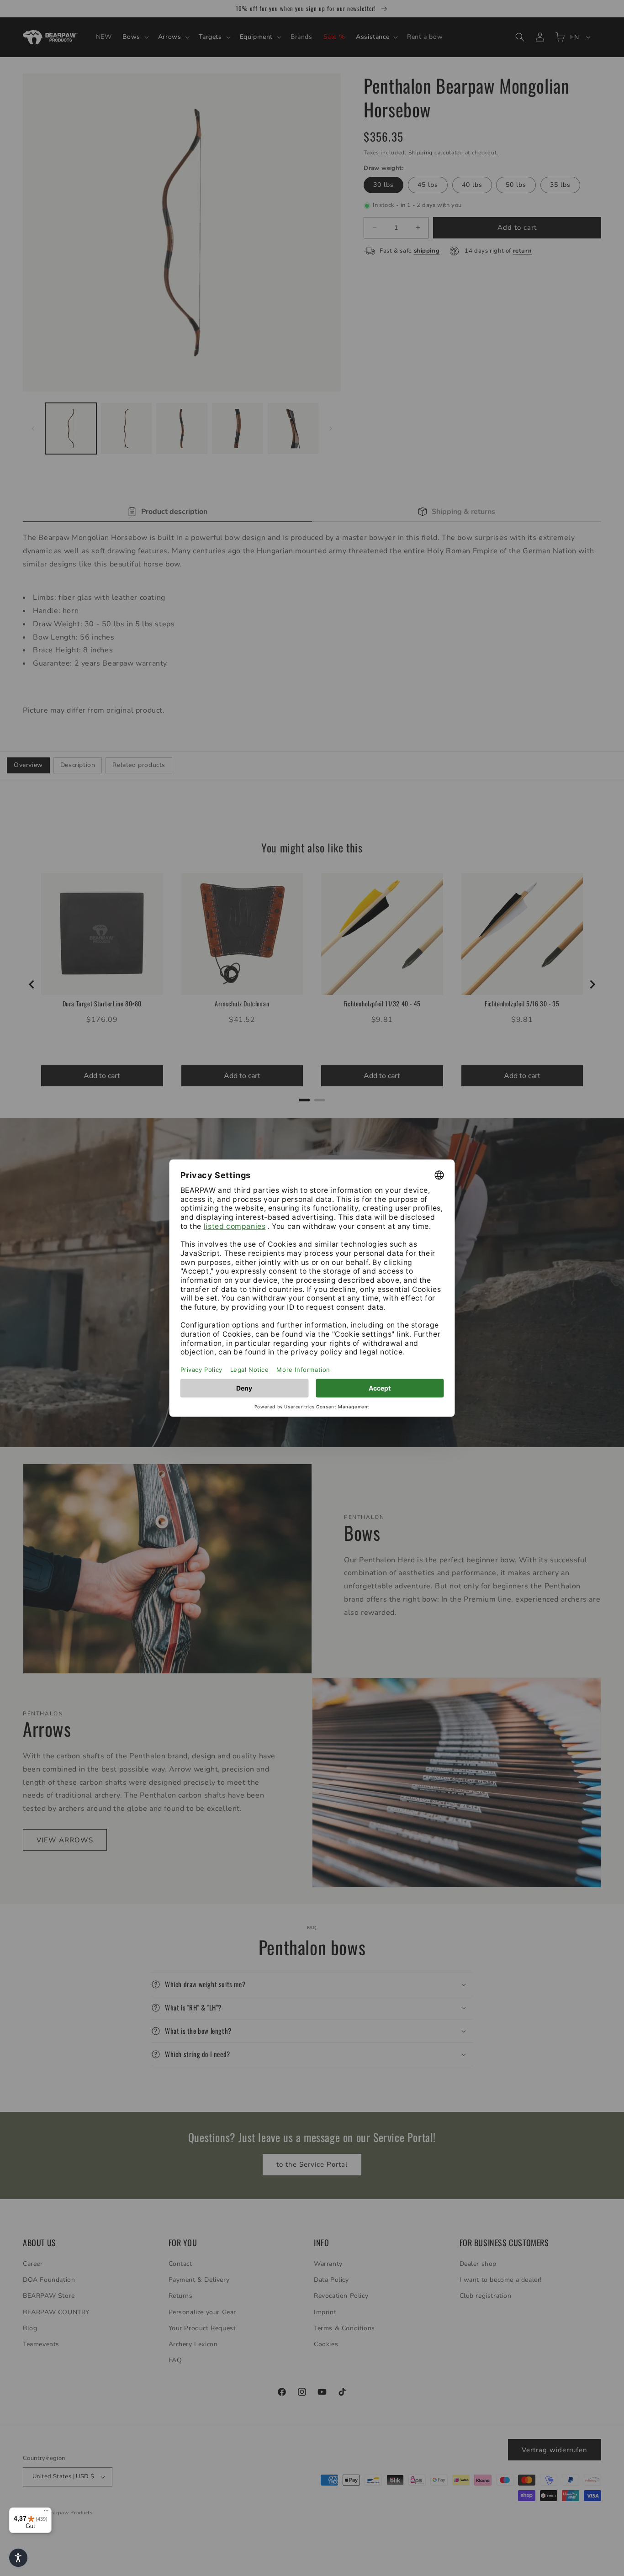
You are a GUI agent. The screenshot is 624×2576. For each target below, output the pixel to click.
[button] (18, 2558)
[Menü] (46, 2513)
